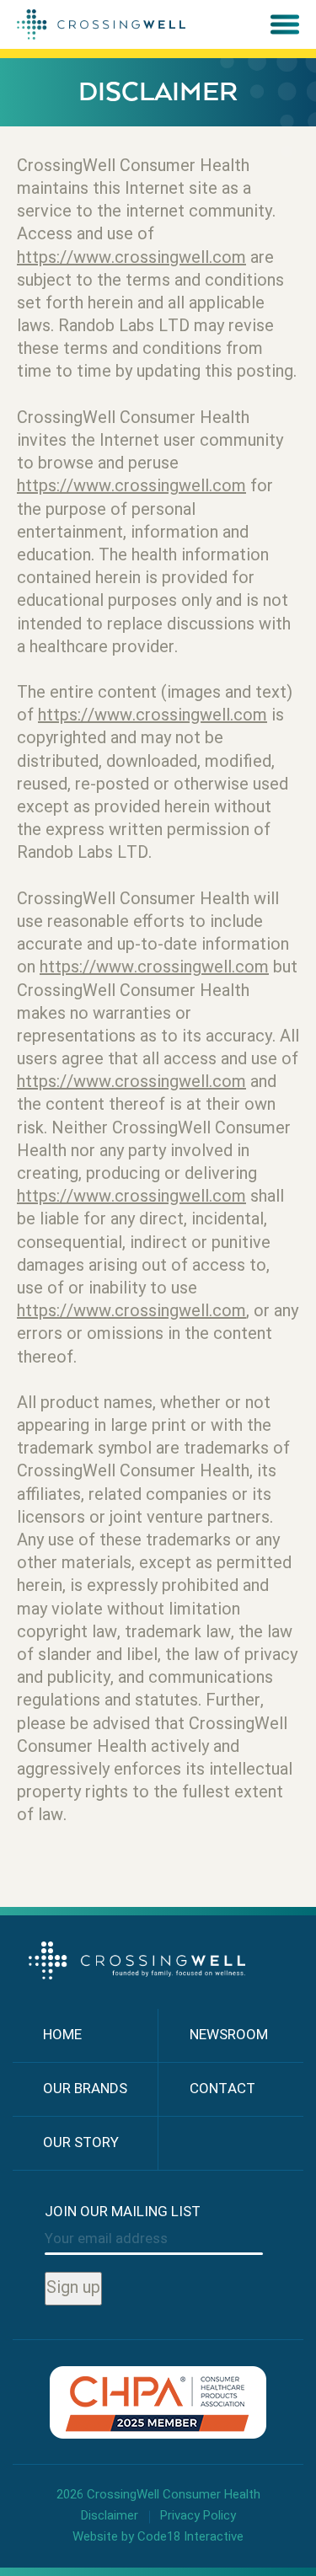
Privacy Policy (198, 2517)
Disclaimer (110, 2517)
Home (62, 2035)
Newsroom (229, 2035)
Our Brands (85, 2089)
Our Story (81, 2143)
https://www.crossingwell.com (131, 259)
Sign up (73, 2289)
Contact (222, 2089)
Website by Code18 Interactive (158, 2537)
